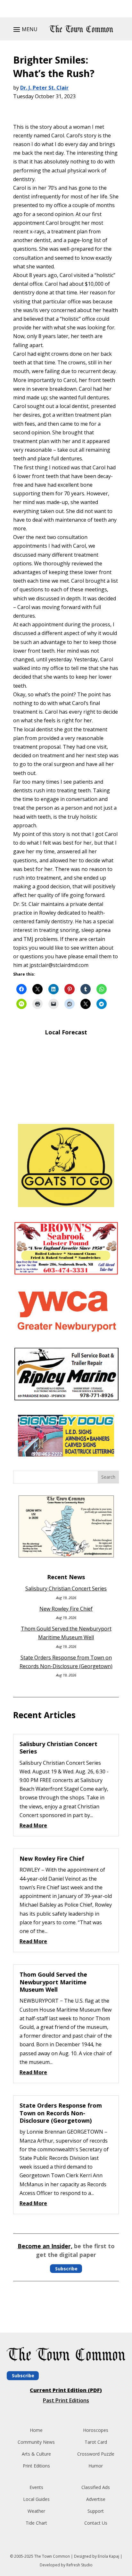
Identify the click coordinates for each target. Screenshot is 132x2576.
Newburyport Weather (66, 1110)
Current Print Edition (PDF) (66, 2390)
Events (36, 2487)
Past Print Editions (66, 2400)
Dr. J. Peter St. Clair (44, 88)
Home (36, 2430)
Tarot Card (96, 2442)
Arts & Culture (36, 2454)
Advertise (96, 2499)
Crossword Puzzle (96, 2454)
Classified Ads (96, 2487)
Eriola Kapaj (108, 2556)
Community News (36, 2442)
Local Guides (36, 2499)
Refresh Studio (79, 2565)
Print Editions (36, 2466)
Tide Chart (36, 2523)
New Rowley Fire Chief (66, 1609)
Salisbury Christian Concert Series (66, 1588)
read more (33, 1825)
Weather (36, 2511)
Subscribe (66, 2269)
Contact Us (96, 2523)
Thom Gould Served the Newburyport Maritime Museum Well (53, 1982)
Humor (96, 2466)
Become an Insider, (45, 2246)
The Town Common (52, 2556)
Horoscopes (96, 2430)
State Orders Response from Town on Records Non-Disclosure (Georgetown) (61, 2113)
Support (96, 2511)
